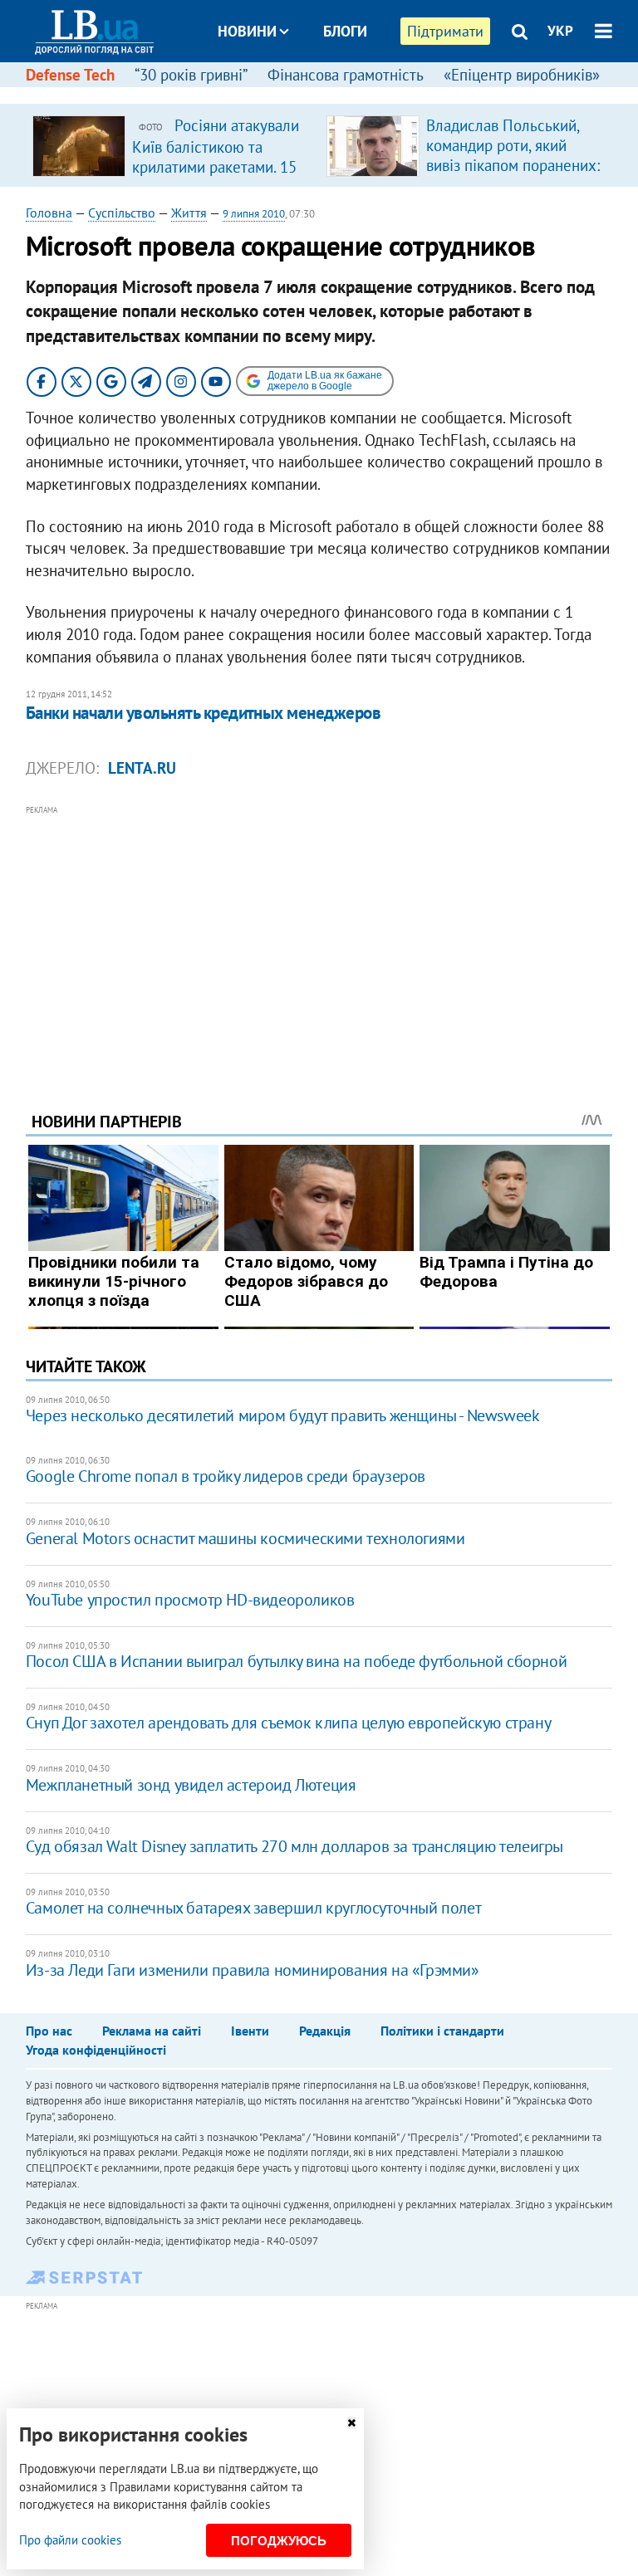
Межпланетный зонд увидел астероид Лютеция (191, 1785)
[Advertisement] (319, 936)
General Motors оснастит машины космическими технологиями (245, 1538)
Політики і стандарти (442, 2031)
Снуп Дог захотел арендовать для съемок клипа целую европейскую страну (288, 1723)
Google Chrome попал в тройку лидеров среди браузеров (226, 1476)
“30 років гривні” (191, 75)
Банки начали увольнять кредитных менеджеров (203, 713)
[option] (173, 145)
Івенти (250, 2031)
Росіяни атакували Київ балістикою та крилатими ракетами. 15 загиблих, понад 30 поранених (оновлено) (216, 166)
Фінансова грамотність (346, 75)
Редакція (325, 2031)
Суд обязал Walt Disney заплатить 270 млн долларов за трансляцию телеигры (294, 1846)
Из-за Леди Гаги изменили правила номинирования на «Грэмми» (253, 1970)
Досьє (334, 93)
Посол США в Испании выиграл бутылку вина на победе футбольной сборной (296, 1661)
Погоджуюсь (279, 2541)
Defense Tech (70, 75)
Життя (189, 213)
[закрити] (351, 2423)
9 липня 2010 (254, 214)
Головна (49, 213)
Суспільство (122, 213)
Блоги (345, 31)
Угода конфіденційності (96, 2050)
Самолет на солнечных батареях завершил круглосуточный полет (253, 1908)
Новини (247, 31)
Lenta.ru (142, 768)
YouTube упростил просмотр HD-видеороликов (190, 1600)
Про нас (49, 2031)
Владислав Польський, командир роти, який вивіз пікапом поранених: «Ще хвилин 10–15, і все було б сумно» (513, 165)
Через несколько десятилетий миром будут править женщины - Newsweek (283, 1415)
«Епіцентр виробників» (522, 75)
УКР (560, 31)
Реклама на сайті (152, 2031)
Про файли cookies (70, 2540)
